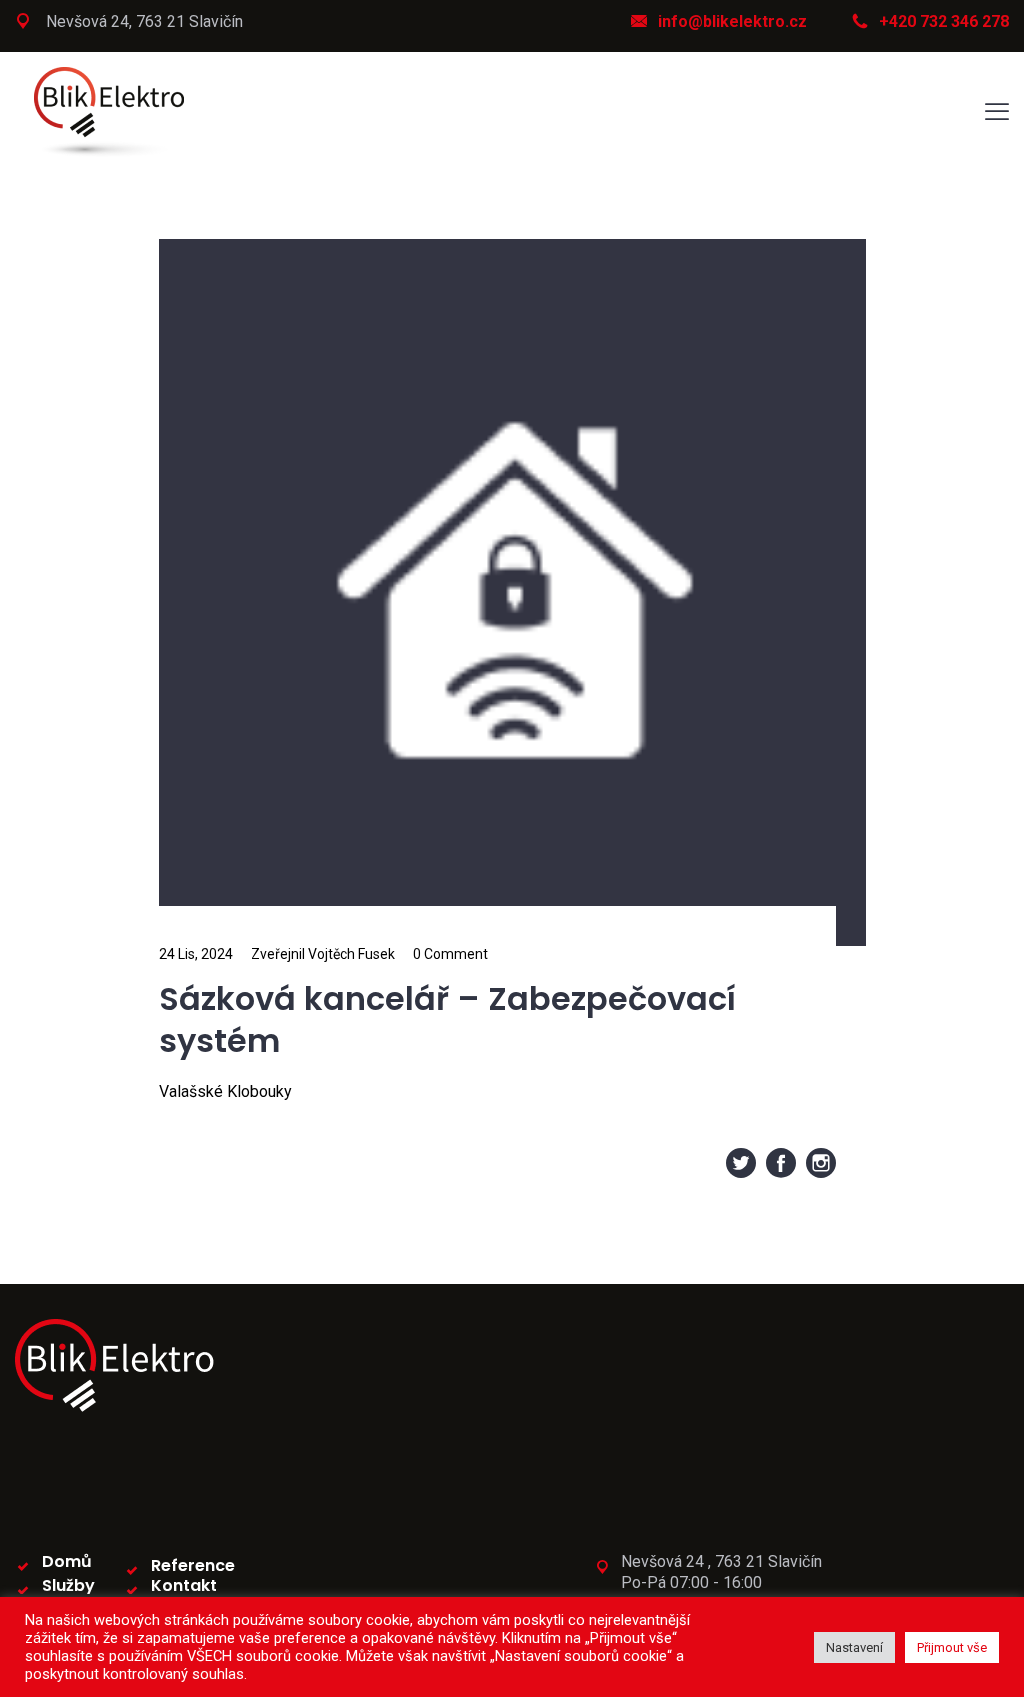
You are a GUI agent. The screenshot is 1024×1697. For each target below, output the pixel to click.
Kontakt (184, 1585)
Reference (193, 1565)
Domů (67, 1561)
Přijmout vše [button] (952, 1647)
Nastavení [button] (854, 1647)
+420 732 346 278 (944, 21)
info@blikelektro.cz (732, 21)
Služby (68, 1585)
